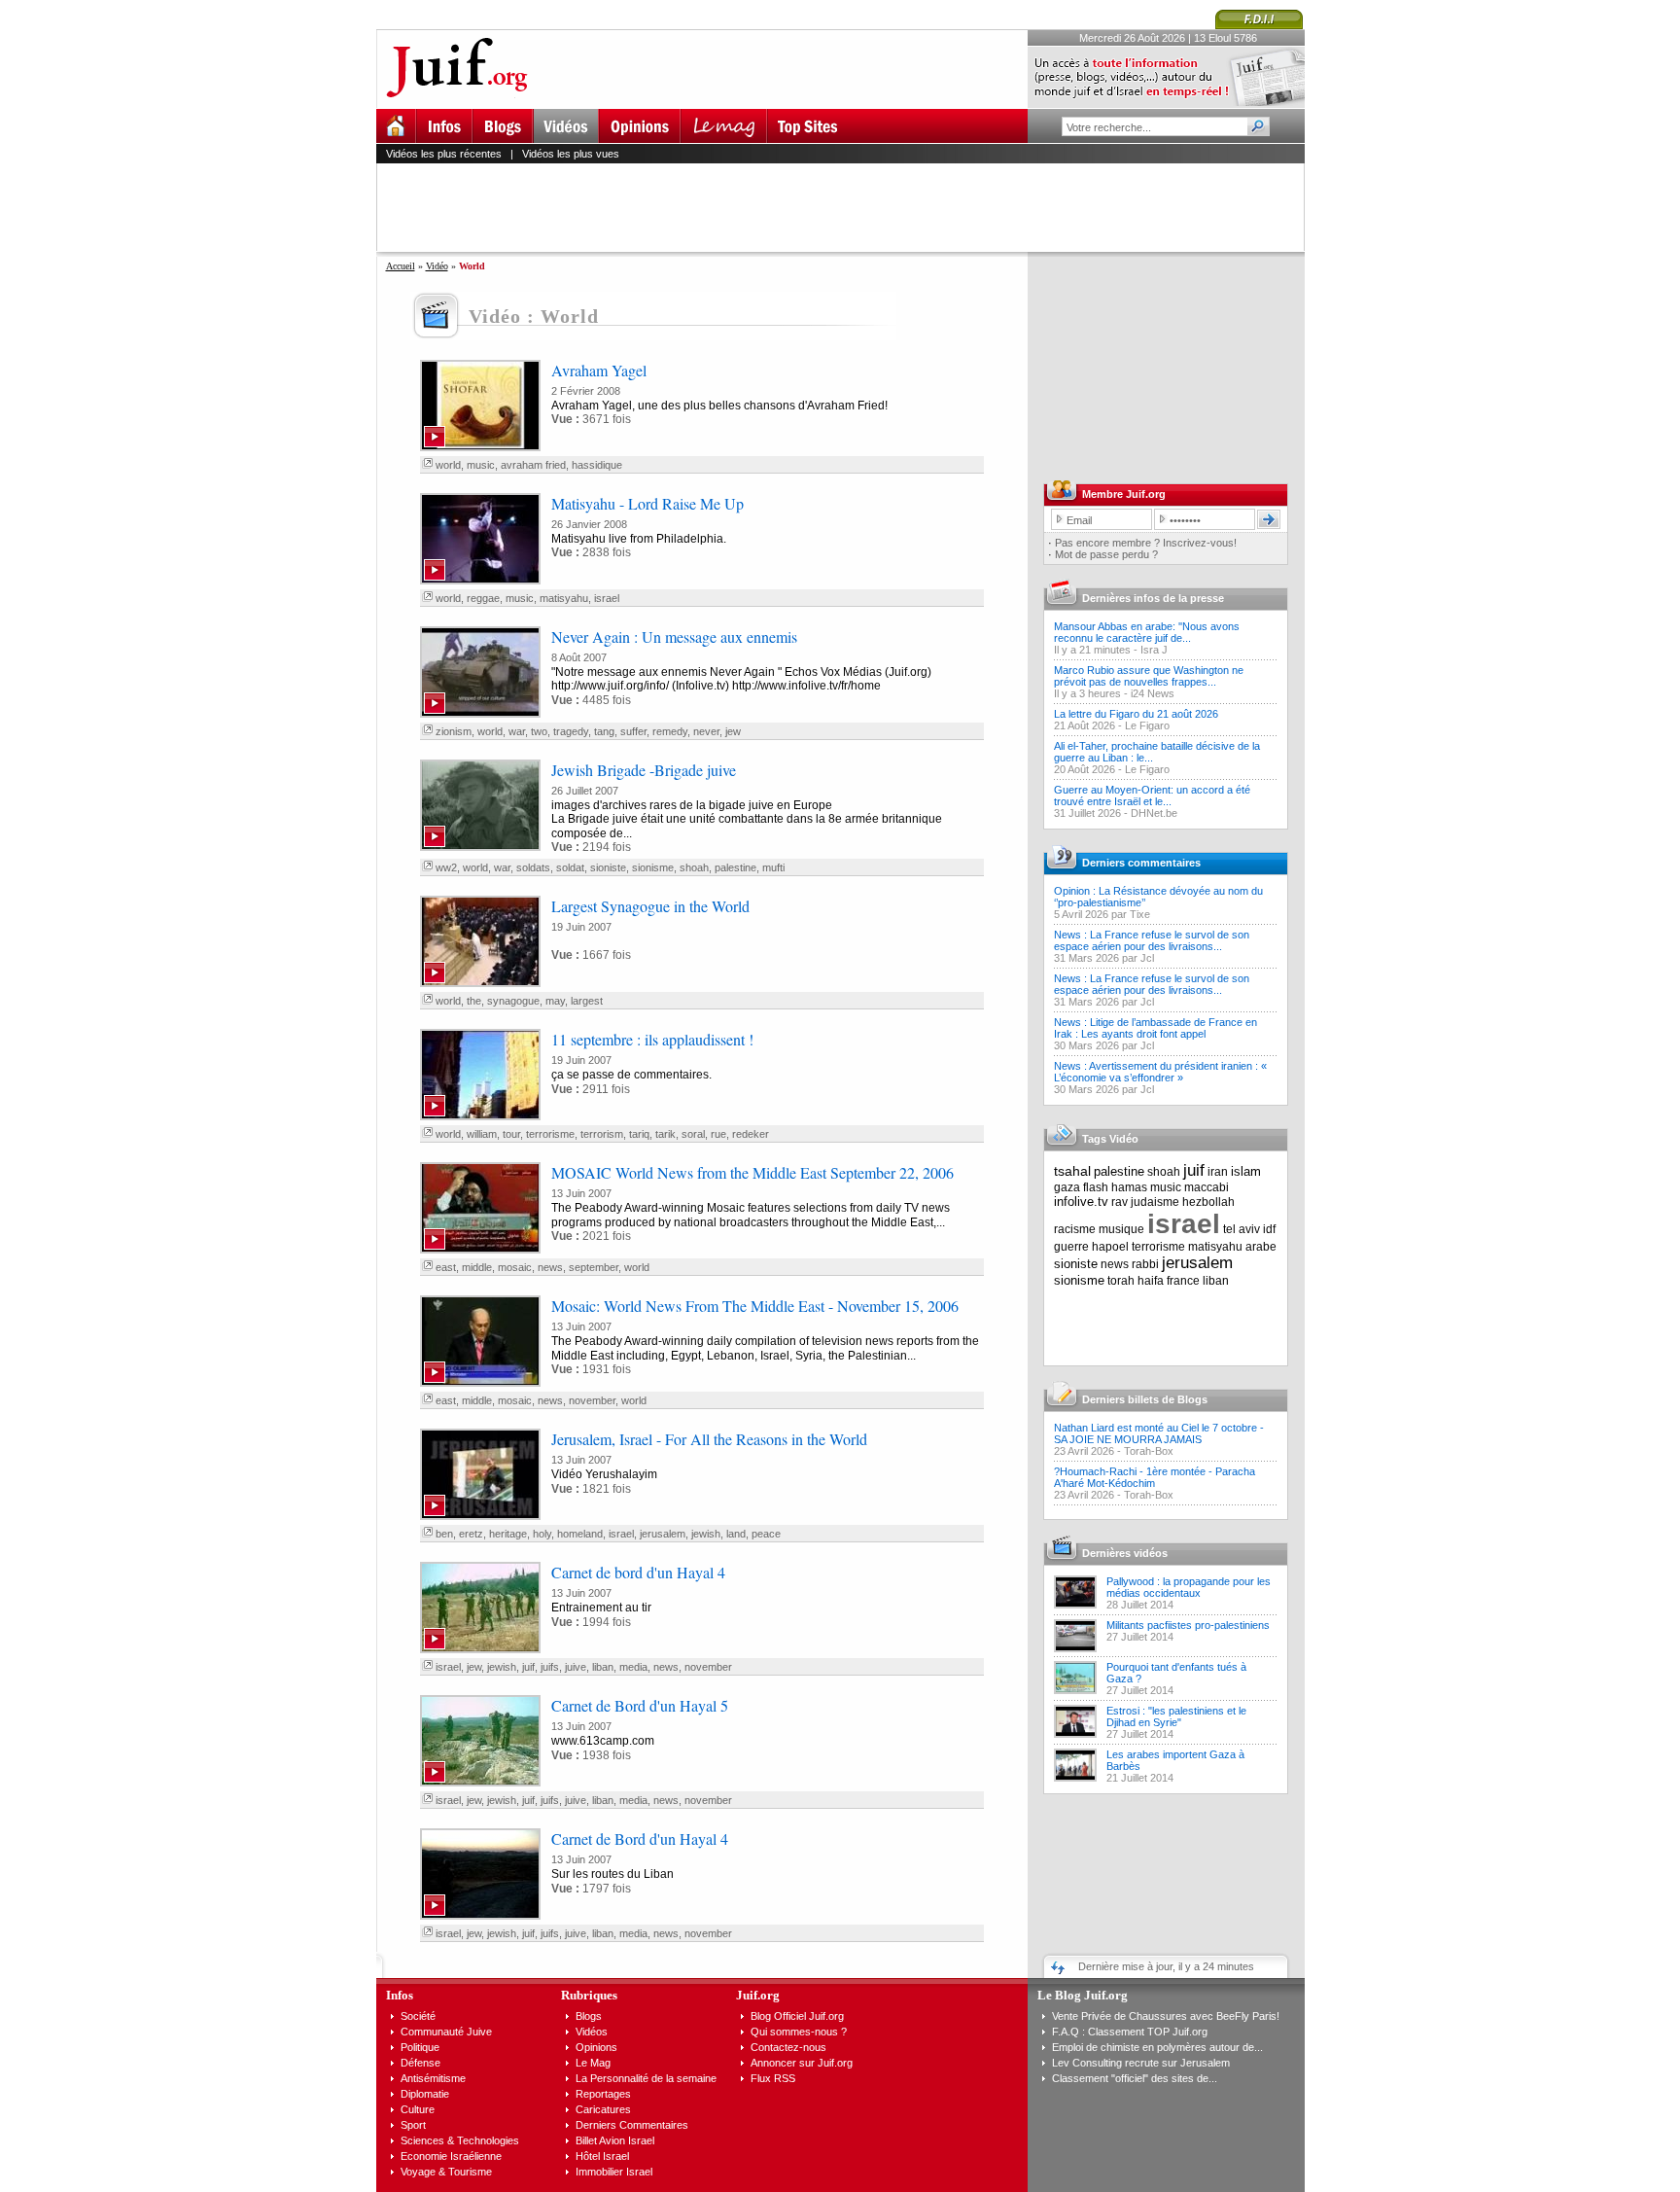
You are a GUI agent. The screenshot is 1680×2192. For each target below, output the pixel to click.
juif (528, 1667)
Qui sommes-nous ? (799, 2032)
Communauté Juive (446, 2032)
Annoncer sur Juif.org (802, 2063)
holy (542, 1534)
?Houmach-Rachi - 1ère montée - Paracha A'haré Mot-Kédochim (1155, 1477)
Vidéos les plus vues (571, 154)
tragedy (571, 731)
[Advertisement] (849, 207)
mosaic (515, 1267)
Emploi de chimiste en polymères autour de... (1157, 2047)
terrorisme (550, 1134)
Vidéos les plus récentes (444, 154)
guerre (1071, 1247)
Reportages (603, 2094)
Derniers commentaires (1141, 863)
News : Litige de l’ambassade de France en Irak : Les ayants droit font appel (1155, 1028)
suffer (633, 731)
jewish (706, 1534)
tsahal (1072, 1171)
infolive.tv (1081, 1202)
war (517, 731)
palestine (735, 867)
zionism (454, 731)
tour (511, 1134)
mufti (773, 867)
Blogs (589, 2016)
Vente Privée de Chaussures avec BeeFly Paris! (1166, 2016)
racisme (1075, 1229)
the (474, 1001)
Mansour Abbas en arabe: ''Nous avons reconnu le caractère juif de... (1147, 632)
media (633, 1667)
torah (1121, 1281)
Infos (400, 1995)
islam (1246, 1171)
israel (607, 598)
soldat (570, 867)
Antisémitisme (433, 2078)
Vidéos (592, 2032)
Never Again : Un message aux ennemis (674, 636)
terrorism (602, 1134)
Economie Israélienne (451, 2156)
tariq (639, 1134)
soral (693, 1134)
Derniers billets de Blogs (1145, 1399)
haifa (1151, 1281)
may (555, 1001)
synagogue (513, 1001)
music (481, 465)
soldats (533, 867)
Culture (418, 2109)
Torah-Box (1149, 1451)
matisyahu (564, 598)
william (482, 1134)
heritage (508, 1534)
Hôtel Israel (602, 2156)
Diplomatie (425, 2094)
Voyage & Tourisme (446, 2172)
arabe (1261, 1247)
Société (418, 2016)
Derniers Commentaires (632, 2125)
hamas (1129, 1187)
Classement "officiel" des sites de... (1135, 2078)
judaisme (1155, 1202)
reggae (483, 598)
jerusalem (663, 1534)
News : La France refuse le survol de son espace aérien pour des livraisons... (1152, 940)
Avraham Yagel (599, 370)
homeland (580, 1534)
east (446, 1267)
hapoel (1110, 1247)
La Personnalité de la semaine (646, 2078)
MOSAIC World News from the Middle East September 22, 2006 (752, 1172)
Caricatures (603, 2109)
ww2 (446, 867)
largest (587, 1001)
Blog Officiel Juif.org (797, 2016)
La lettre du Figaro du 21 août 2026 (1136, 714)
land (736, 1534)
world (448, 465)
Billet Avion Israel (615, 2140)
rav (1120, 1202)
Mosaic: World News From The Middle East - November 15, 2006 (755, 1306)
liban (603, 1667)
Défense (420, 2063)
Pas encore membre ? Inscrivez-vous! (1146, 543)
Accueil (401, 266)
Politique (420, 2047)
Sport (413, 2125)
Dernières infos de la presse (1153, 598)
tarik (665, 1134)
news (550, 1267)
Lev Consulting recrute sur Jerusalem (1141, 2063)
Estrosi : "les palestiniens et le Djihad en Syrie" (1176, 1716)
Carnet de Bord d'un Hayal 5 (640, 1705)
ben (444, 1534)
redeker (751, 1134)
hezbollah (1208, 1202)
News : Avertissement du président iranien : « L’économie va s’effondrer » (1160, 1072)
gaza (1067, 1187)
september (594, 1267)
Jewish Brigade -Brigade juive (644, 770)
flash (1096, 1187)
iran (1218, 1172)
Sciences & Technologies (460, 2140)
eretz (471, 1534)
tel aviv (1242, 1229)
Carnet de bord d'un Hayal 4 (638, 1572)
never (706, 731)
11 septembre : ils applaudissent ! (652, 1039)
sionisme (653, 867)
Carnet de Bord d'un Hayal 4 (640, 1838)
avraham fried (533, 465)
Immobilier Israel (614, 2172)
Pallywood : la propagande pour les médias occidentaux (1189, 1587)
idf (1269, 1229)
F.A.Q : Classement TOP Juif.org (1130, 2032)
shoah (694, 867)
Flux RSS (773, 2078)
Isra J (1154, 650)
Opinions (596, 2047)
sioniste (608, 867)
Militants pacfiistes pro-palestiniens (1188, 1625)
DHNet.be (1154, 813)
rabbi (1145, 1264)
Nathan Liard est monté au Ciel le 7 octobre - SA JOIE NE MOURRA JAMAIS (1159, 1433)
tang (604, 731)
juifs (550, 1667)
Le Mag (593, 2063)
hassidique (597, 465)
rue (718, 1134)
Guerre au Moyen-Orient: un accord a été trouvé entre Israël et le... (1152, 795)
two (539, 731)
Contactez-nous (788, 2047)
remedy (670, 731)
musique (1121, 1229)
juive (576, 1667)
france (1183, 1281)
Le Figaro (1147, 725)
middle (477, 1267)
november (592, 1400)
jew (733, 731)
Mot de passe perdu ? (1106, 554)
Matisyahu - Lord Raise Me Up (647, 503)
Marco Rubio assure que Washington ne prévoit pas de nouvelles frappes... (1149, 676)
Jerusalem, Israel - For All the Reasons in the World (709, 1439)
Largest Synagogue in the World (650, 906)
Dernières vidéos (1125, 1553)
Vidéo (437, 266)
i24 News (1153, 693)
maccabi (1207, 1187)
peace (766, 1534)
